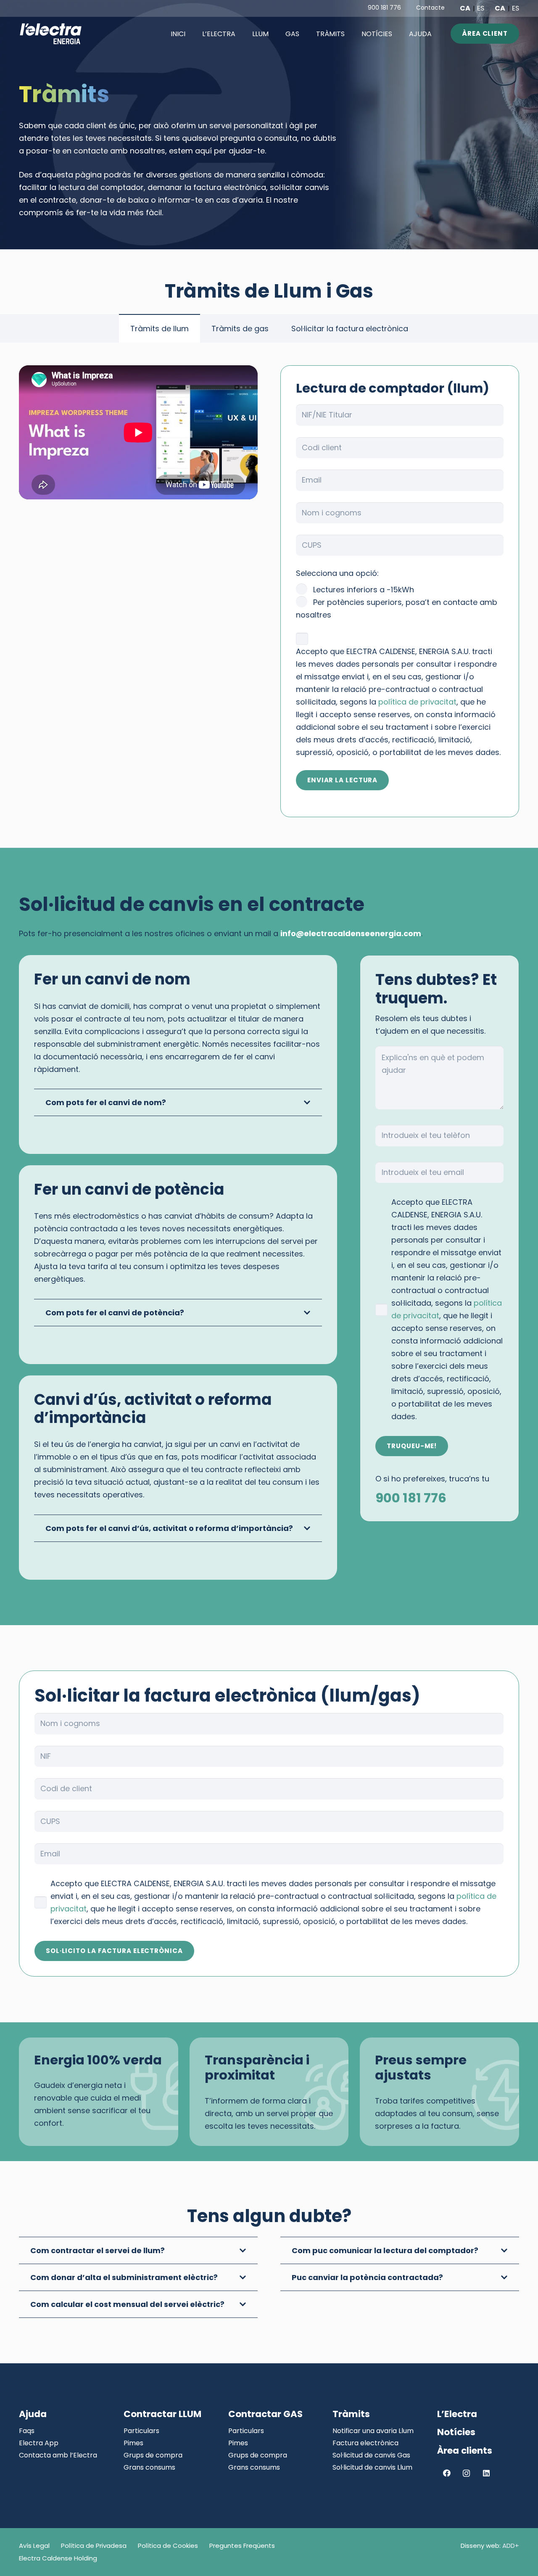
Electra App (39, 2443)
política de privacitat (417, 702)
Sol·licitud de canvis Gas (371, 2455)
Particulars (141, 2431)
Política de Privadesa (94, 2546)
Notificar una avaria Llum (373, 2431)
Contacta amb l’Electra (58, 2455)
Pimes (133, 2443)
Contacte (430, 8)
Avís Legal (34, 2546)
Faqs (27, 2431)
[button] (275, 33)
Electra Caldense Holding (58, 2558)
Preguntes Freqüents (242, 2546)
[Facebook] (447, 2473)
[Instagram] (466, 2473)
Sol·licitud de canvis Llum (372, 2467)
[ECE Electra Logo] (51, 34)
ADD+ (511, 2546)
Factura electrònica (365, 2443)
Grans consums (149, 2467)
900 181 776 (384, 8)
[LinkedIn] (486, 2473)
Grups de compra (153, 2455)
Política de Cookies (168, 2546)
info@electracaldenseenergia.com (351, 933)
